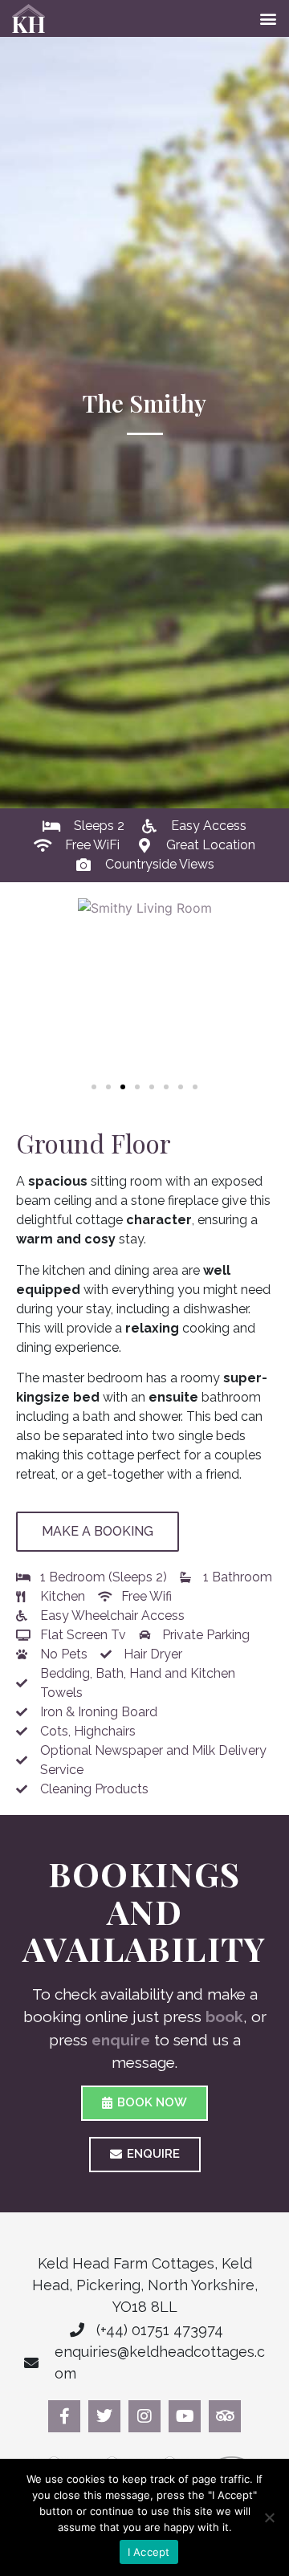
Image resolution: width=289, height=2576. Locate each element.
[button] (268, 19)
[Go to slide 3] (123, 1087)
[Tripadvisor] (225, 2416)
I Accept (149, 2552)
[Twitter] (104, 2416)
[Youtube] (185, 2416)
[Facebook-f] (64, 2416)
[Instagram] (144, 2416)
